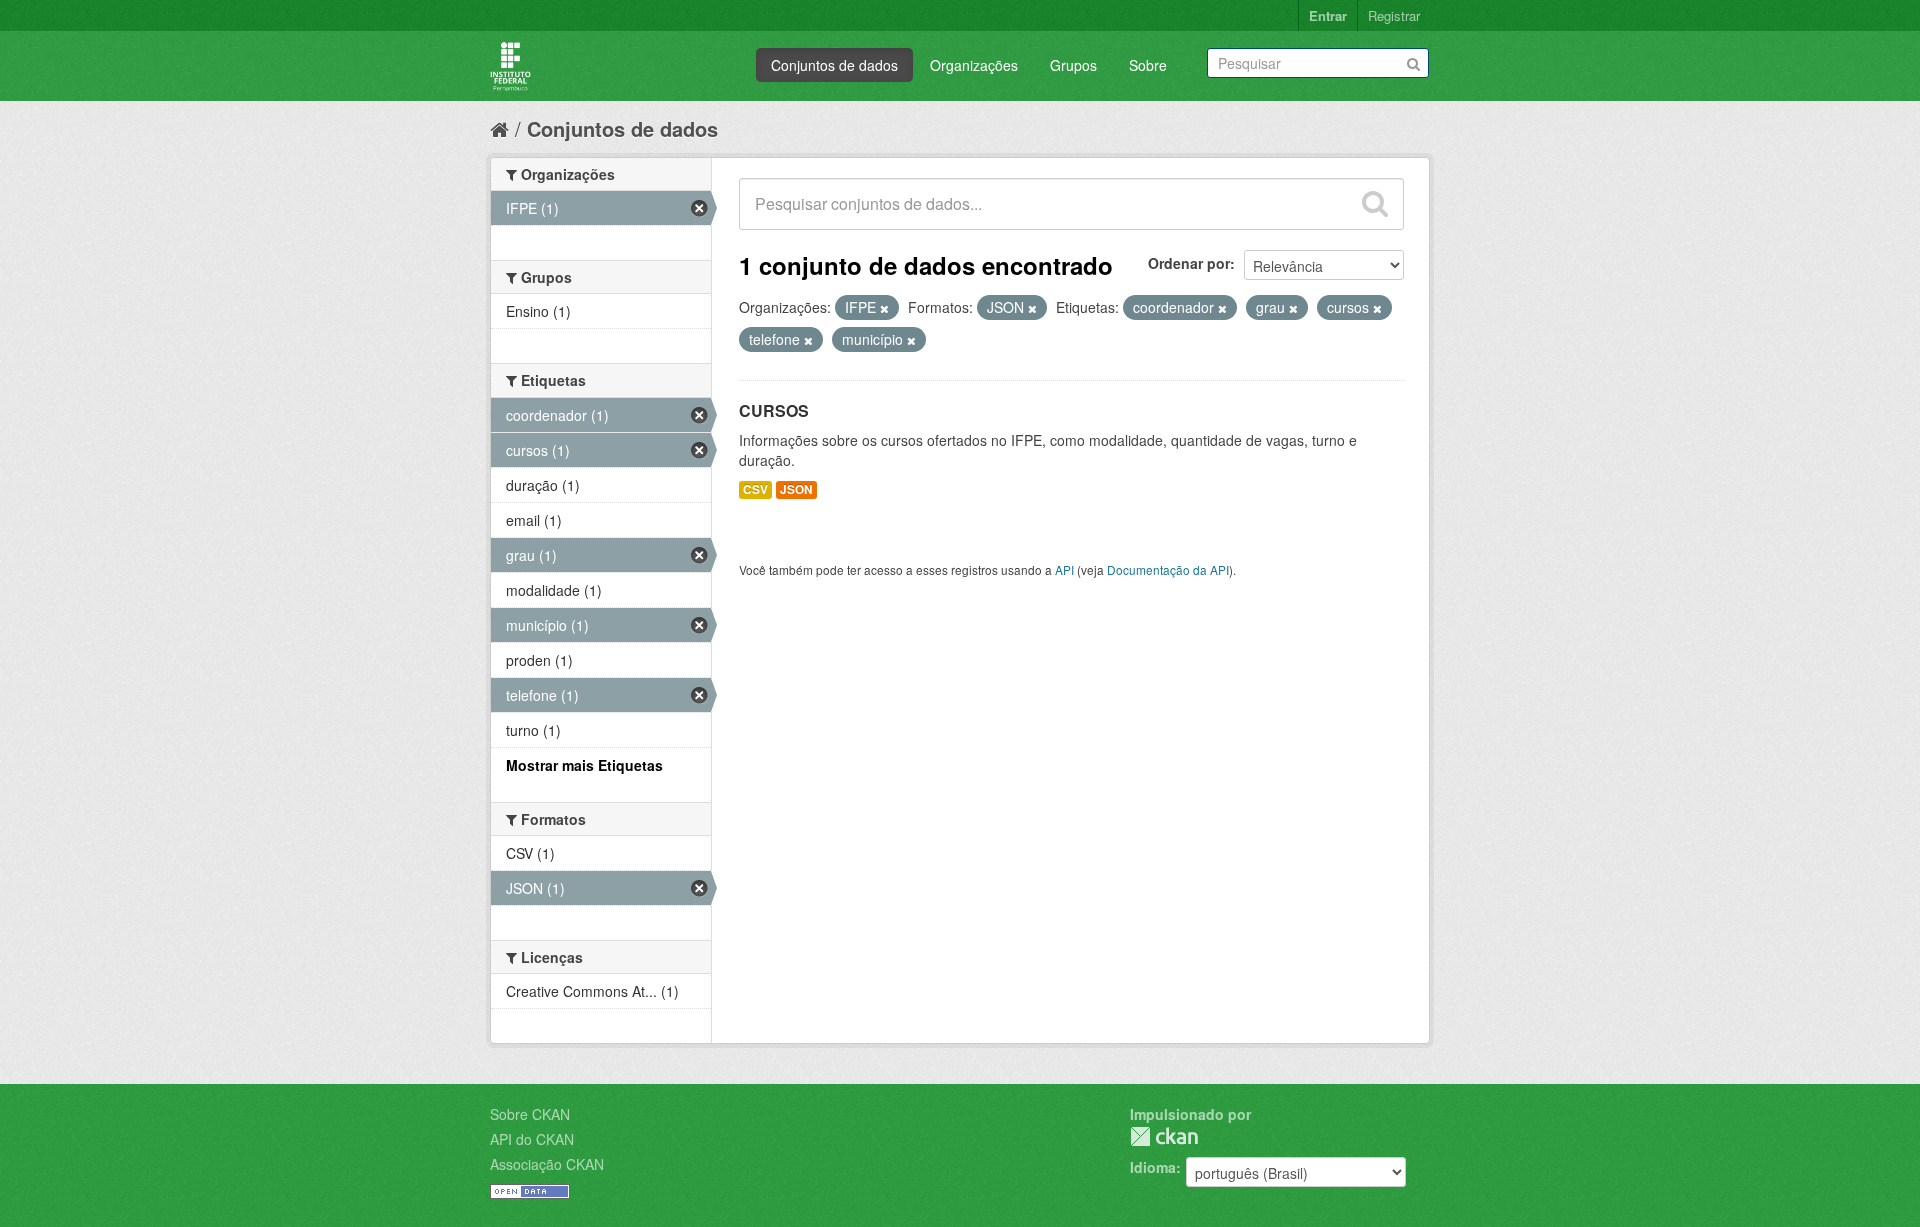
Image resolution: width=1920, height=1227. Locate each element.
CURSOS (774, 410)
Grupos (1073, 65)
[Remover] (884, 308)
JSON (796, 489)
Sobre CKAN (530, 1114)
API (1064, 569)
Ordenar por (1189, 263)
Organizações (974, 65)
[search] (1375, 204)
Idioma (1153, 1167)
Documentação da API (1168, 569)
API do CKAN (532, 1139)
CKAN (1164, 1136)
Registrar (1394, 15)
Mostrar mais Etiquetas (584, 765)
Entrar (1328, 15)
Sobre (1148, 65)
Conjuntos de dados (834, 65)
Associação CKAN (547, 1164)
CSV (755, 489)
